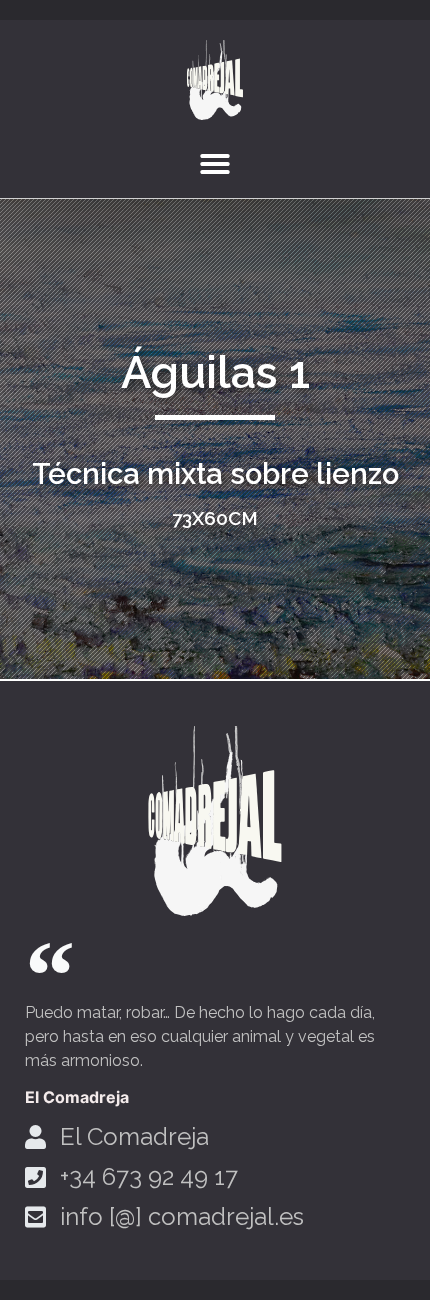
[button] (215, 164)
